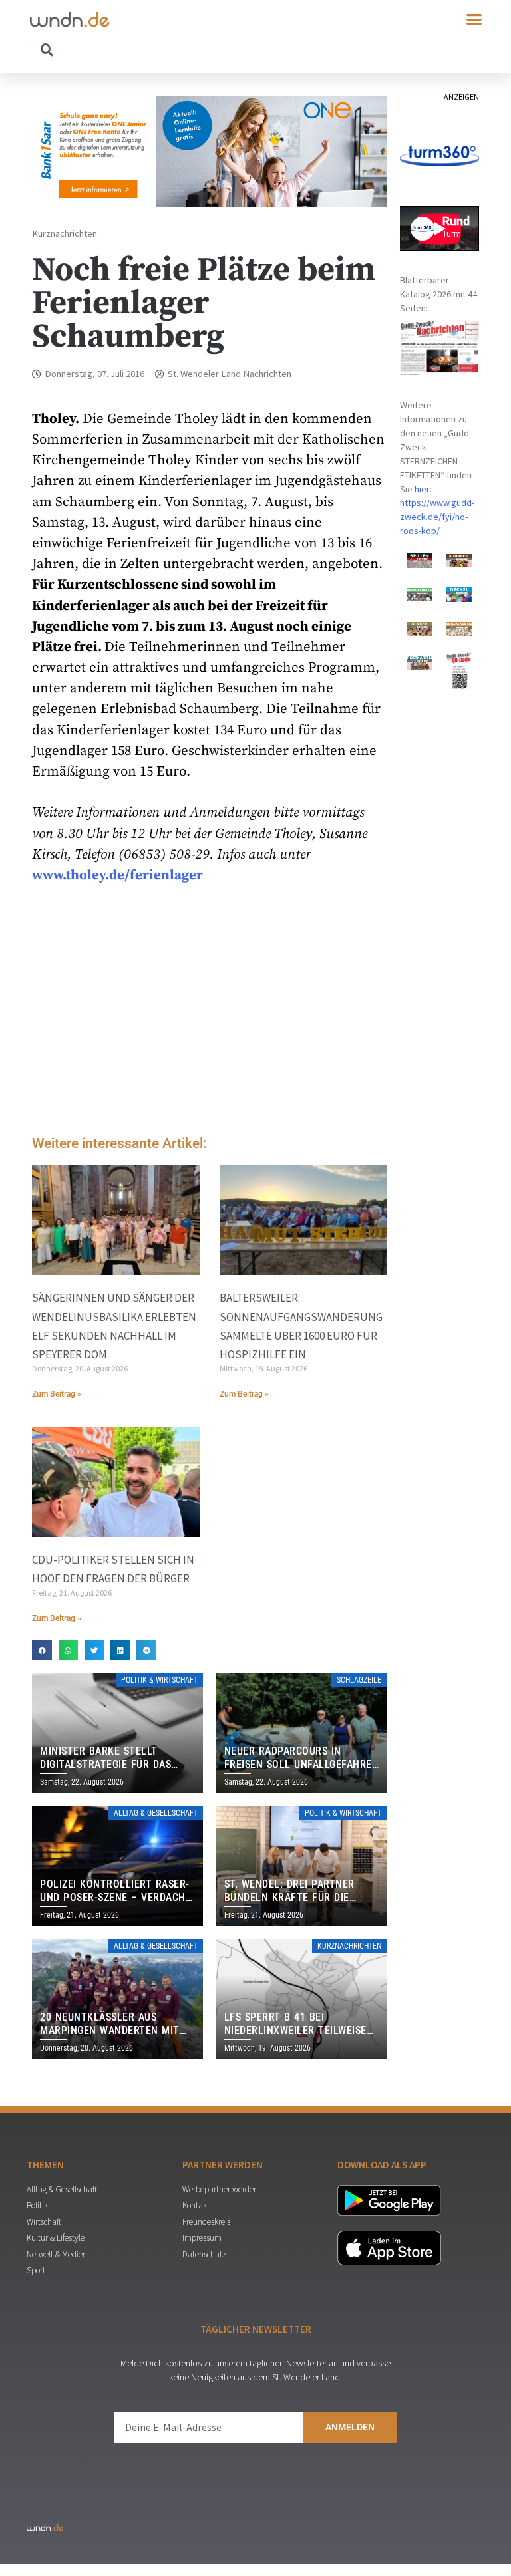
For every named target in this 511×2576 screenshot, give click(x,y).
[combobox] (143, 49)
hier (422, 489)
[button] (474, 19)
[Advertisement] (209, 1013)
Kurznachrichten (65, 233)
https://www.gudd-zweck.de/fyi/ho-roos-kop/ (437, 517)
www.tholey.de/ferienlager (117, 875)
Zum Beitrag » (57, 1394)
